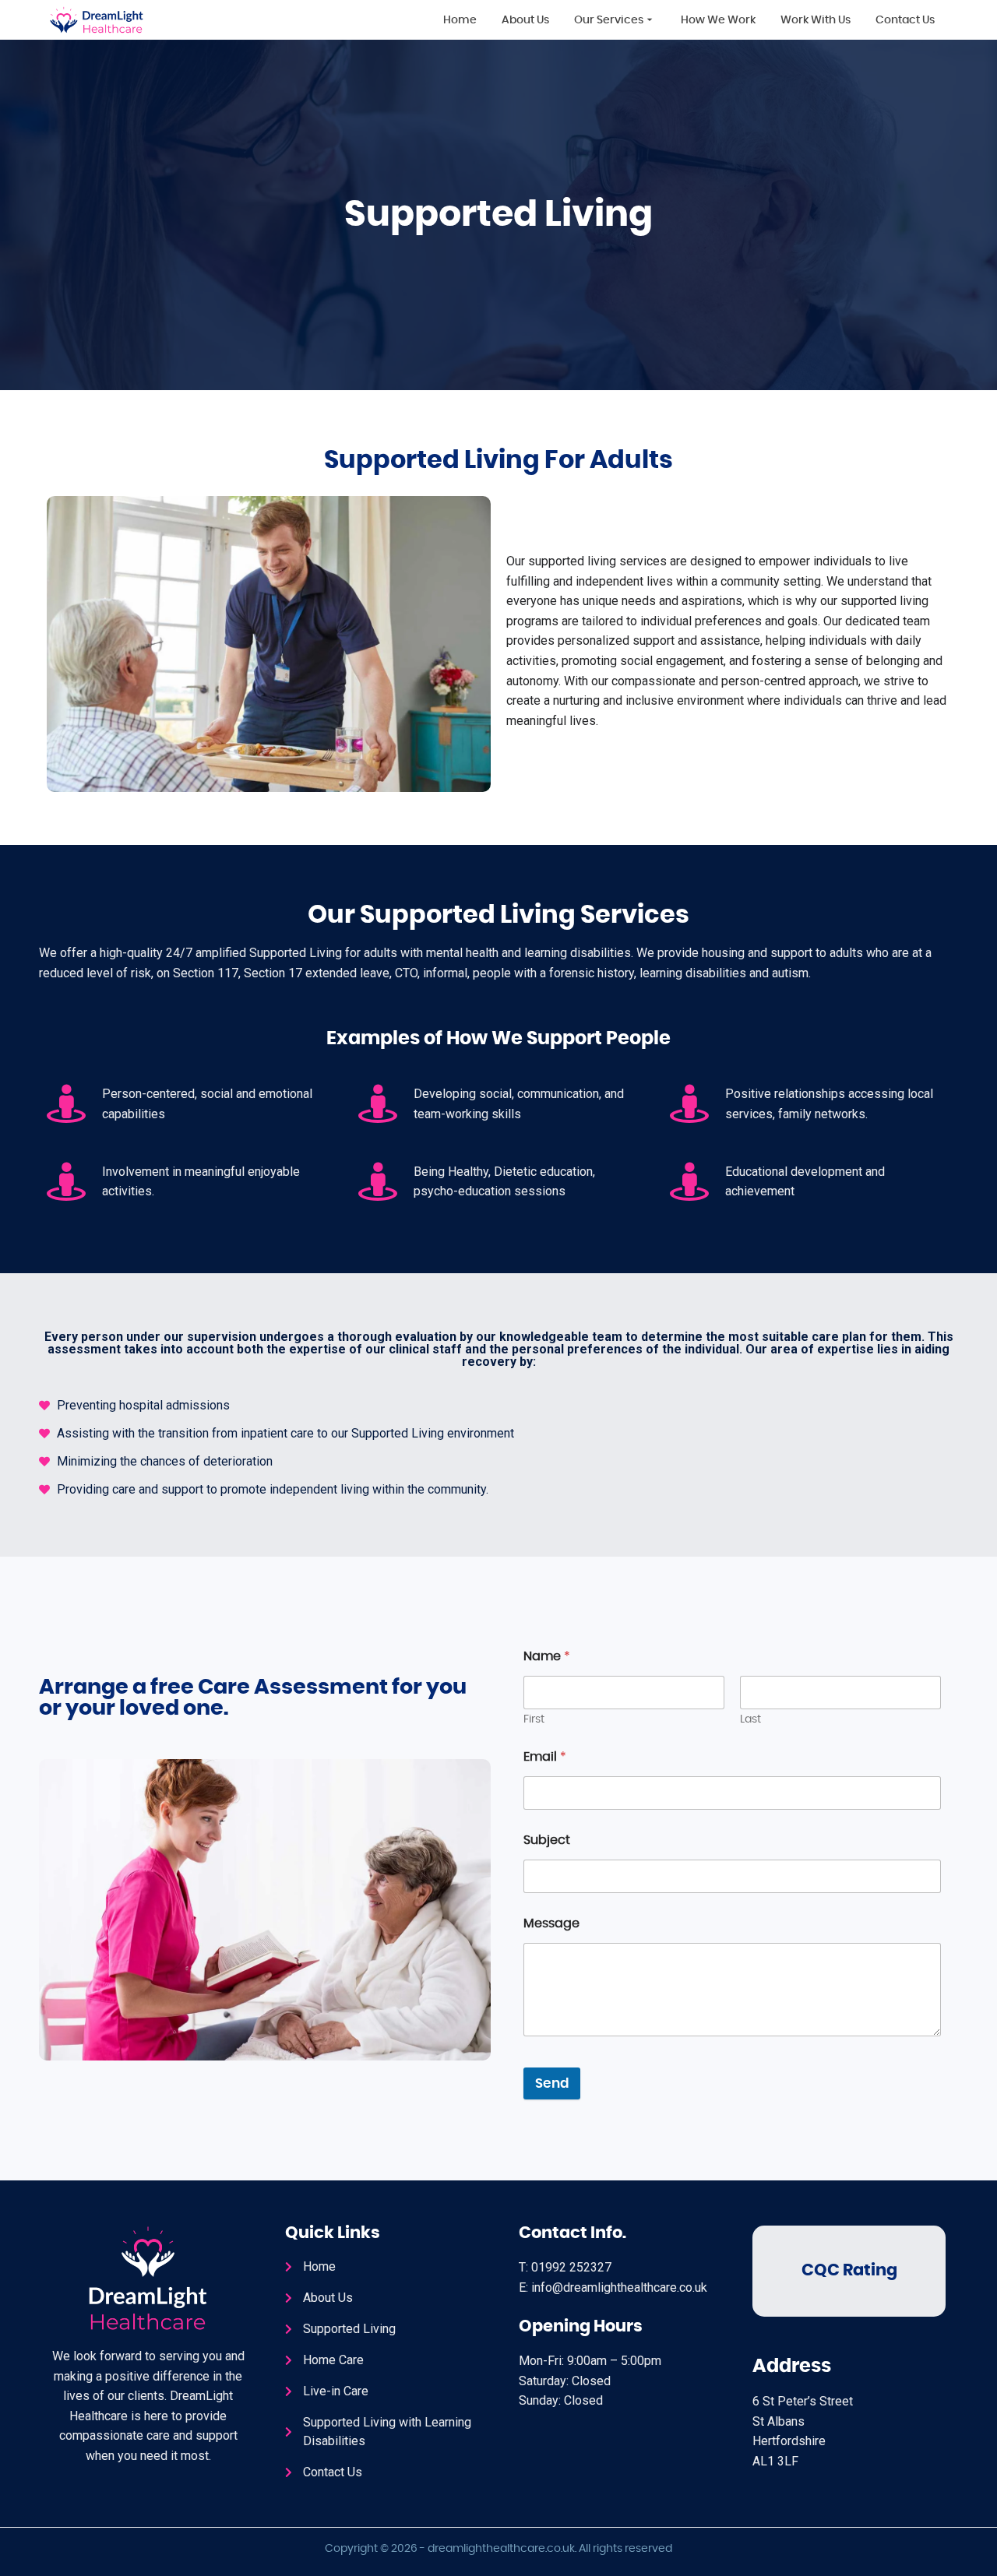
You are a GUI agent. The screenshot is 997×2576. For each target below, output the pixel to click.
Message (551, 1923)
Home (460, 20)
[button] (615, 19)
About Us (525, 20)
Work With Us (816, 20)
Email (545, 1757)
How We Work (718, 20)
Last (750, 1719)
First (534, 1719)
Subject (547, 1840)
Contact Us (905, 20)
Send (552, 2083)
